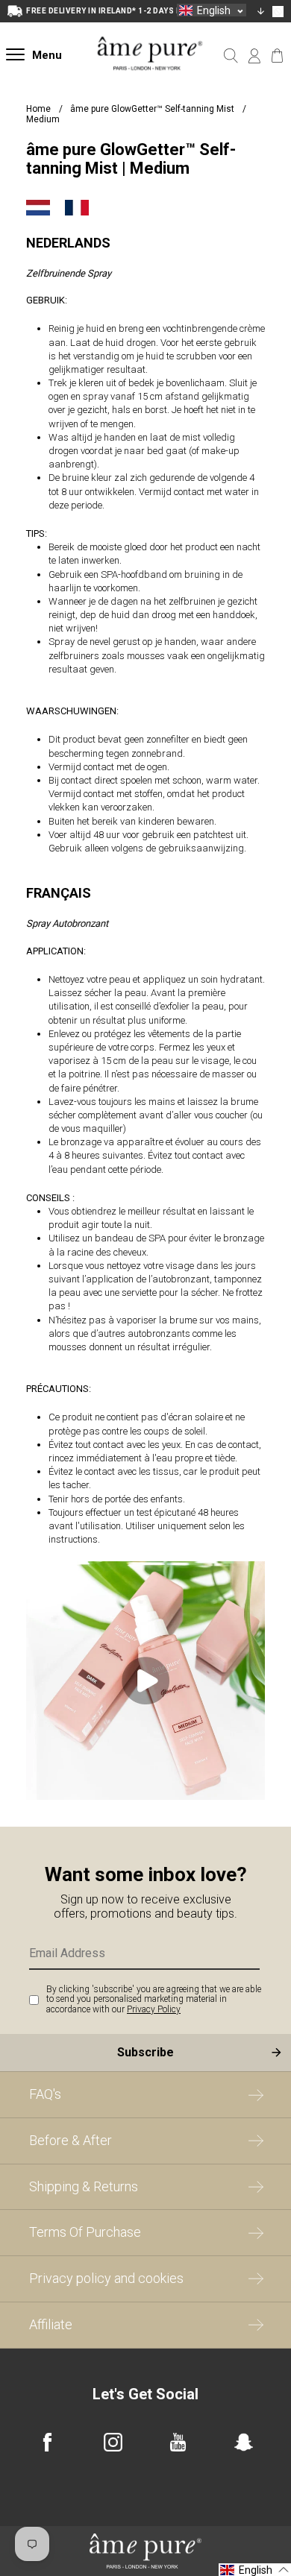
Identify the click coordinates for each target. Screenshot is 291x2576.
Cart (277, 56)
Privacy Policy (154, 2009)
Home (38, 109)
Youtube (178, 2442)
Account (254, 56)
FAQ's (45, 2094)
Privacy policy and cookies (106, 2278)
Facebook (47, 2442)
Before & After (71, 2140)
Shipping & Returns (84, 2186)
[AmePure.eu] (150, 83)
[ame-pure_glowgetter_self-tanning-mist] (145, 1796)
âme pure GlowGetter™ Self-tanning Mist (153, 109)
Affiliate (51, 2324)
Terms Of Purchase (85, 2232)
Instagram (113, 2442)
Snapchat (244, 2442)
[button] (212, 10)
